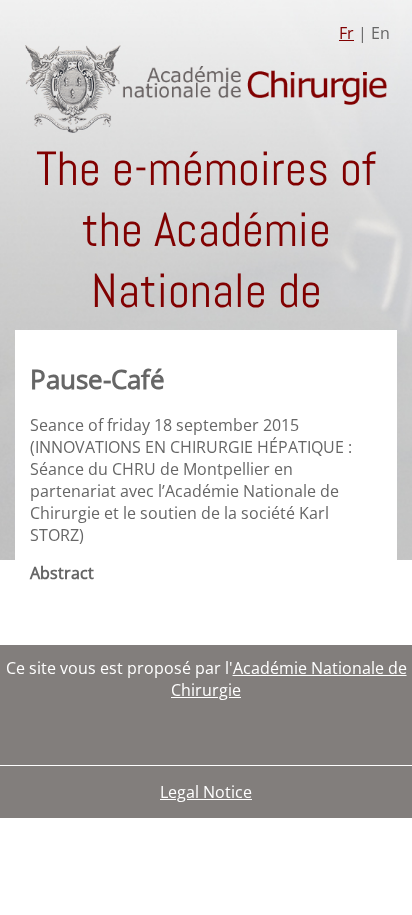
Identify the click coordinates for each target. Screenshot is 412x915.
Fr (346, 33)
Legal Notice (206, 792)
